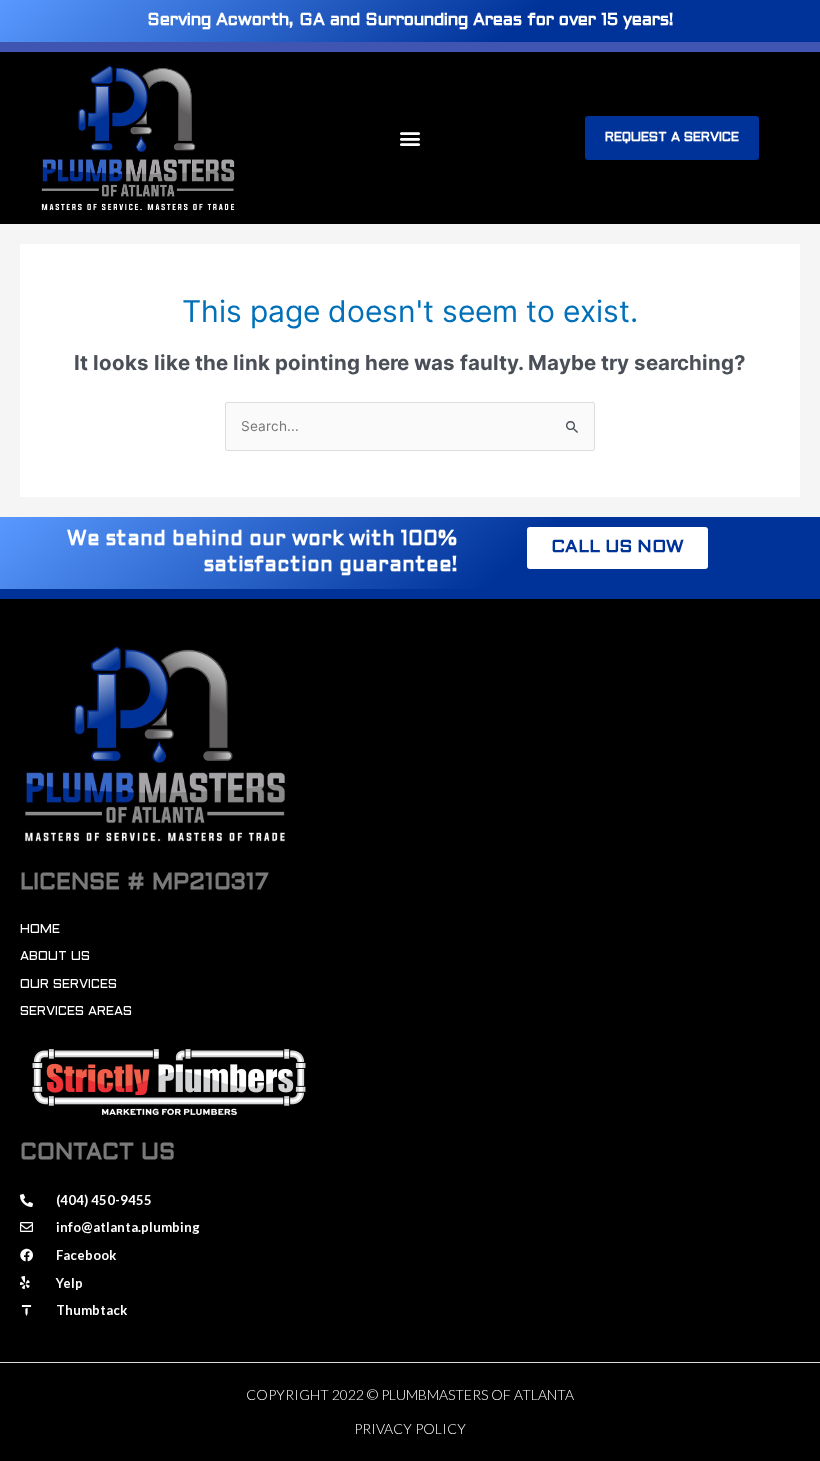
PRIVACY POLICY (410, 1428)
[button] (409, 137)
